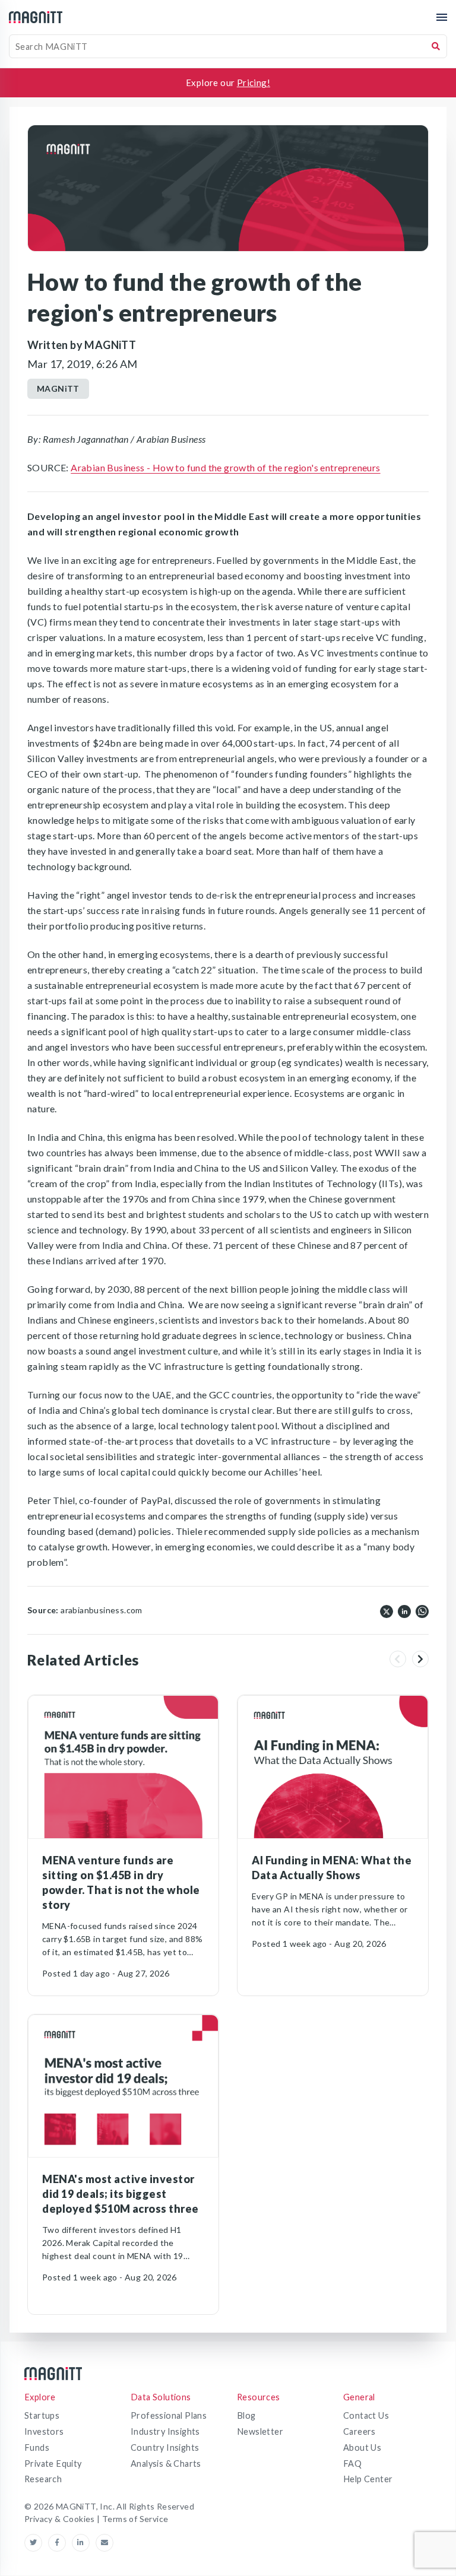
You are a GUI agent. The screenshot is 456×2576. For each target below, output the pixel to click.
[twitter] (387, 1610)
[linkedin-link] (84, 2543)
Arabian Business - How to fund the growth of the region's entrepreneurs (225, 467)
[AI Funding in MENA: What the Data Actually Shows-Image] (333, 1767)
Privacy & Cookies (61, 2519)
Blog (246, 2415)
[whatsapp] (422, 1610)
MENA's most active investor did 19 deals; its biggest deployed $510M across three (121, 2194)
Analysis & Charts (166, 2464)
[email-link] (104, 2543)
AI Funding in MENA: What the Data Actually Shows (332, 1868)
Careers (360, 2431)
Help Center (368, 2479)
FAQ (352, 2464)
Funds (37, 2447)
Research (43, 2479)
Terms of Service (135, 2519)
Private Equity (53, 2464)
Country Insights (165, 2447)
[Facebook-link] (60, 2543)
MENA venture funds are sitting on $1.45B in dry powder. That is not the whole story (121, 1882)
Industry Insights (165, 2431)
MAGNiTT (58, 388)
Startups (42, 2415)
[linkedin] (404, 1610)
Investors (44, 2431)
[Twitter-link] (36, 2543)
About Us (362, 2447)
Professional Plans (169, 2415)
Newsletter (260, 2431)
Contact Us (366, 2415)
